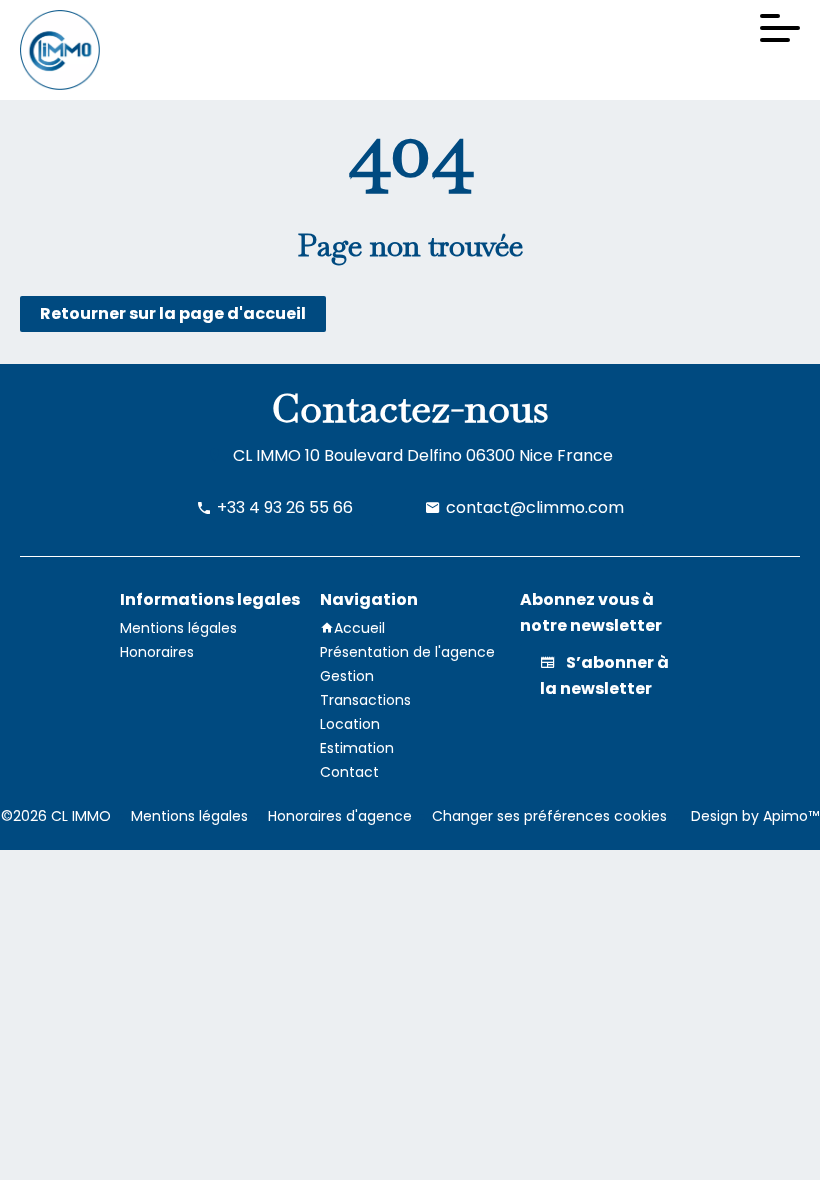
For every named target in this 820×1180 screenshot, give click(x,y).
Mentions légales (189, 816)
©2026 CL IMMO (56, 816)
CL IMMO (267, 455)
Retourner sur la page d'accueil (173, 313)
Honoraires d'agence (340, 816)
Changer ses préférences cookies (549, 816)
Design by (753, 816)
